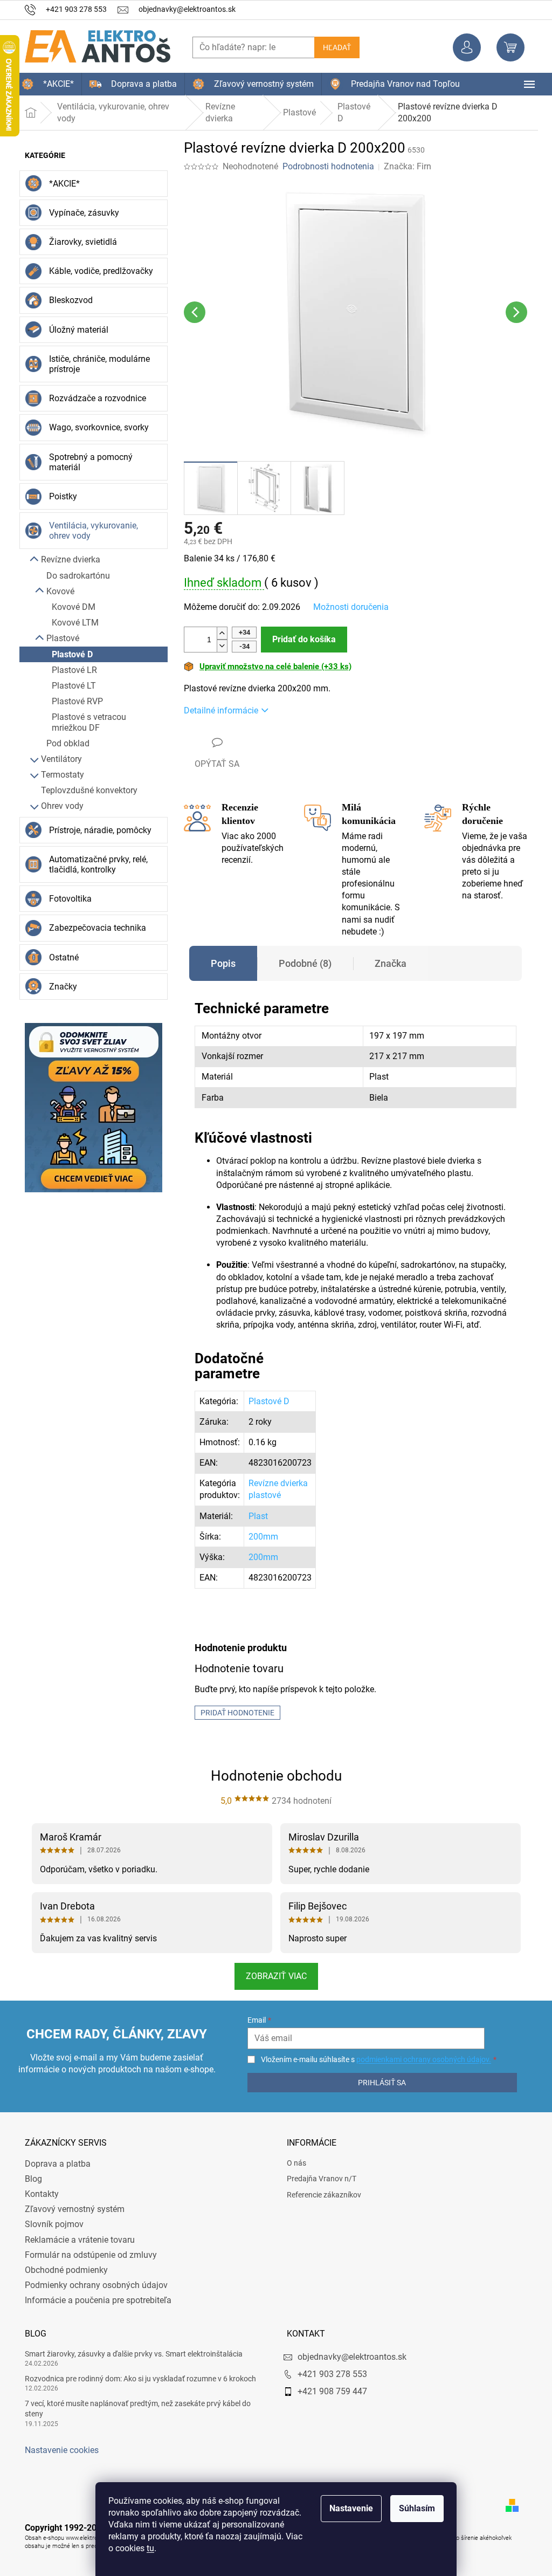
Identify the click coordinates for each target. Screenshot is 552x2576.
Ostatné (60, 957)
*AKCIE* (61, 184)
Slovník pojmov (50, 2224)
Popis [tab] (219, 963)
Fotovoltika (67, 899)
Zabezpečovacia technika (94, 928)
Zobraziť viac (272, 1976)
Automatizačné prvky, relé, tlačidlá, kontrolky (95, 864)
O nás (293, 2163)
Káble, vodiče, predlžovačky (97, 271)
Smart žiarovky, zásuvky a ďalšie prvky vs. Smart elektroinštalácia (130, 2354)
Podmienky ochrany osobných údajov (92, 2285)
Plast (254, 1516)
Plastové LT (70, 686)
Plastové (59, 638)
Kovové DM (70, 607)
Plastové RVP (74, 701)
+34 (240, 632)
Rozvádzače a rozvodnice (94, 398)
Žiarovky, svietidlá (79, 242)
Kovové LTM (71, 623)
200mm (259, 1537)
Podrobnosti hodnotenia (325, 166)
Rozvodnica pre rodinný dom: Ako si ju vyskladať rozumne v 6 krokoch (137, 2379)
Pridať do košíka (300, 639)
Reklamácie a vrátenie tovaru (76, 2240)
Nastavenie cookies (58, 2450)
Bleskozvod (67, 300)
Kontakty (38, 2194)
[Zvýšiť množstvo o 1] (218, 633)
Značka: (403, 166)
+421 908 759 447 (329, 2391)
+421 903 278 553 (329, 2374)
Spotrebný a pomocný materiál (87, 462)
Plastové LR (71, 670)
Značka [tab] (387, 963)
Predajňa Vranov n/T (318, 2179)
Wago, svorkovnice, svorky (95, 427)
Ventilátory (58, 759)
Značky (59, 987)
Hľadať (333, 47)
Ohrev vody (58, 806)
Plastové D (68, 654)
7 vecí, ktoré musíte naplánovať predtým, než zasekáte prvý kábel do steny (134, 2409)
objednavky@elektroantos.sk (348, 2357)
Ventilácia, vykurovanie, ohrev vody (90, 531)
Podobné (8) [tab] (301, 963)
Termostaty (59, 775)
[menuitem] (44, 84)
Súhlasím (413, 2508)
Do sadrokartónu (74, 576)
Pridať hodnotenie (234, 1713)
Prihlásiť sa (377, 2083)
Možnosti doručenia (347, 607)
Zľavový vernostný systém (71, 2209)
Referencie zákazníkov (320, 2195)
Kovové (57, 591)
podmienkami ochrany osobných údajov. (418, 2059)
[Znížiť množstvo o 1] (218, 646)
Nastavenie (347, 2508)
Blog (30, 2179)
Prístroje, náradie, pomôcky (96, 830)
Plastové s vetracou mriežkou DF (85, 722)
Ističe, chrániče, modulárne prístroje (96, 364)
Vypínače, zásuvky (80, 213)
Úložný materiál (75, 330)
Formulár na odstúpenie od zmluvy (87, 2255)
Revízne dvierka (67, 559)
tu (147, 2548)
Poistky (59, 496)
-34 (240, 646)
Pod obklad (64, 743)
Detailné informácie (217, 710)
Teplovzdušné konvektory (85, 790)
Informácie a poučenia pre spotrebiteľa (94, 2300)
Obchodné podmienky (63, 2270)
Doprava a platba (54, 2164)
